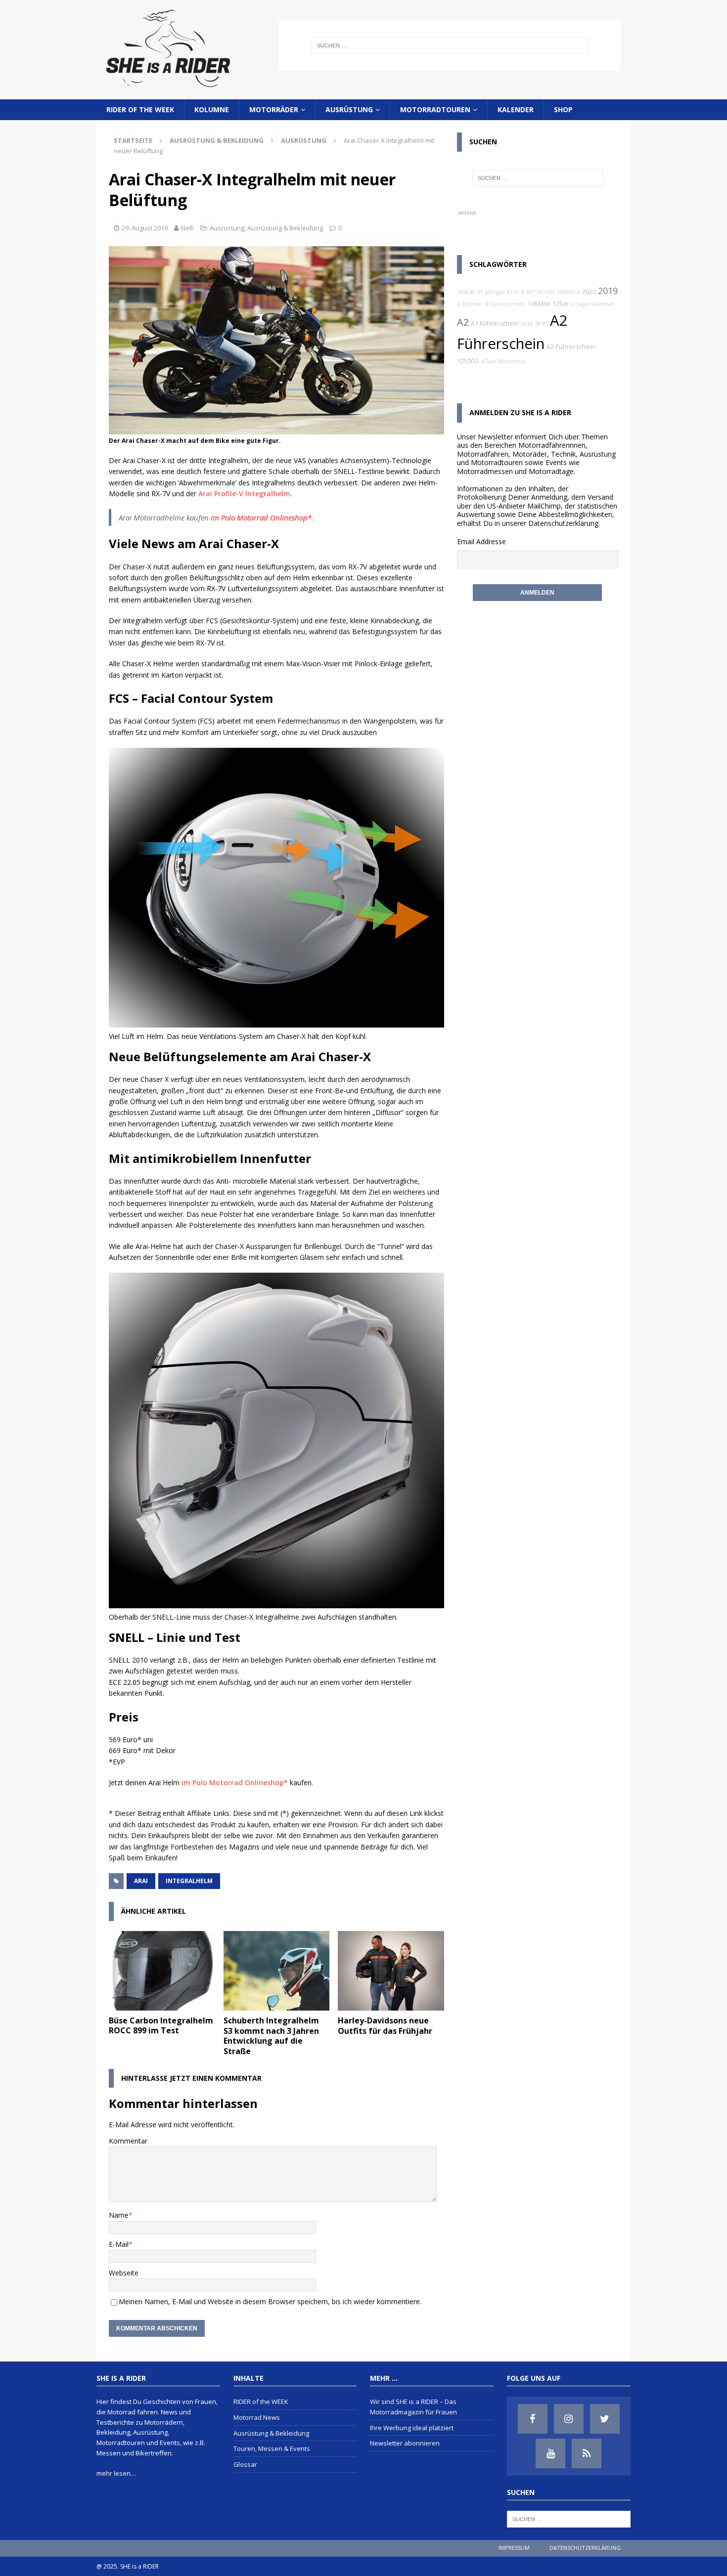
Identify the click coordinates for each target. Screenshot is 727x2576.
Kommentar (128, 2141)
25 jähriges (491, 292)
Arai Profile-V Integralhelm (244, 494)
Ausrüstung (349, 109)
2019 (608, 291)
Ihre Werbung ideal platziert (412, 2428)
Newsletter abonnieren (405, 2443)
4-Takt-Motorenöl (503, 361)
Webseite (124, 2273)
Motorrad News (257, 2417)
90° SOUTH (540, 292)
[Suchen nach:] (450, 45)
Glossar (245, 2464)
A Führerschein (505, 304)
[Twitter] (605, 2419)
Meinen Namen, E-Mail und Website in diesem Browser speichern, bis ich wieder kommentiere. (270, 2301)
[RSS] (587, 2453)
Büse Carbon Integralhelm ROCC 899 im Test (161, 2026)
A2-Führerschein (571, 347)
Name (119, 2215)
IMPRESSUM (514, 2548)
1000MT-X (568, 292)
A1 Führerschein (495, 323)
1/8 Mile (539, 304)
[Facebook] (533, 2419)
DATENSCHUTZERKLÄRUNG (585, 2548)
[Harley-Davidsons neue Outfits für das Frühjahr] (391, 1971)
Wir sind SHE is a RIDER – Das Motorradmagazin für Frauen (413, 2407)
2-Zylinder (470, 304)
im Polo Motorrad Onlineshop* (261, 517)
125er (561, 304)
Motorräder (274, 109)
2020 (589, 292)
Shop (563, 109)
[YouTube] (550, 2453)
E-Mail (119, 2244)
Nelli (187, 228)
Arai (141, 1881)
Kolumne (212, 109)
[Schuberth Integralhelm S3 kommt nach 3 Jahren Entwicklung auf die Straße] (277, 1971)
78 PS (541, 324)
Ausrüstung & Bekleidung (217, 140)
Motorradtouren (435, 109)
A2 (463, 322)
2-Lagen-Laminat (592, 304)
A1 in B (515, 292)
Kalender (516, 109)
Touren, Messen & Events (272, 2448)
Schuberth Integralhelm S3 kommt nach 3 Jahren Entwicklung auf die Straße (271, 2036)
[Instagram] (569, 2419)
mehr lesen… (116, 2473)
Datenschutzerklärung (563, 523)
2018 (527, 324)
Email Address (479, 541)
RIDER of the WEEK (140, 109)
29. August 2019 (145, 228)
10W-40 (466, 292)
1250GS (468, 361)
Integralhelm (189, 1881)
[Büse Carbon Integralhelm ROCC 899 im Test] (162, 1971)
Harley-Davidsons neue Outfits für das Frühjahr (385, 2026)
